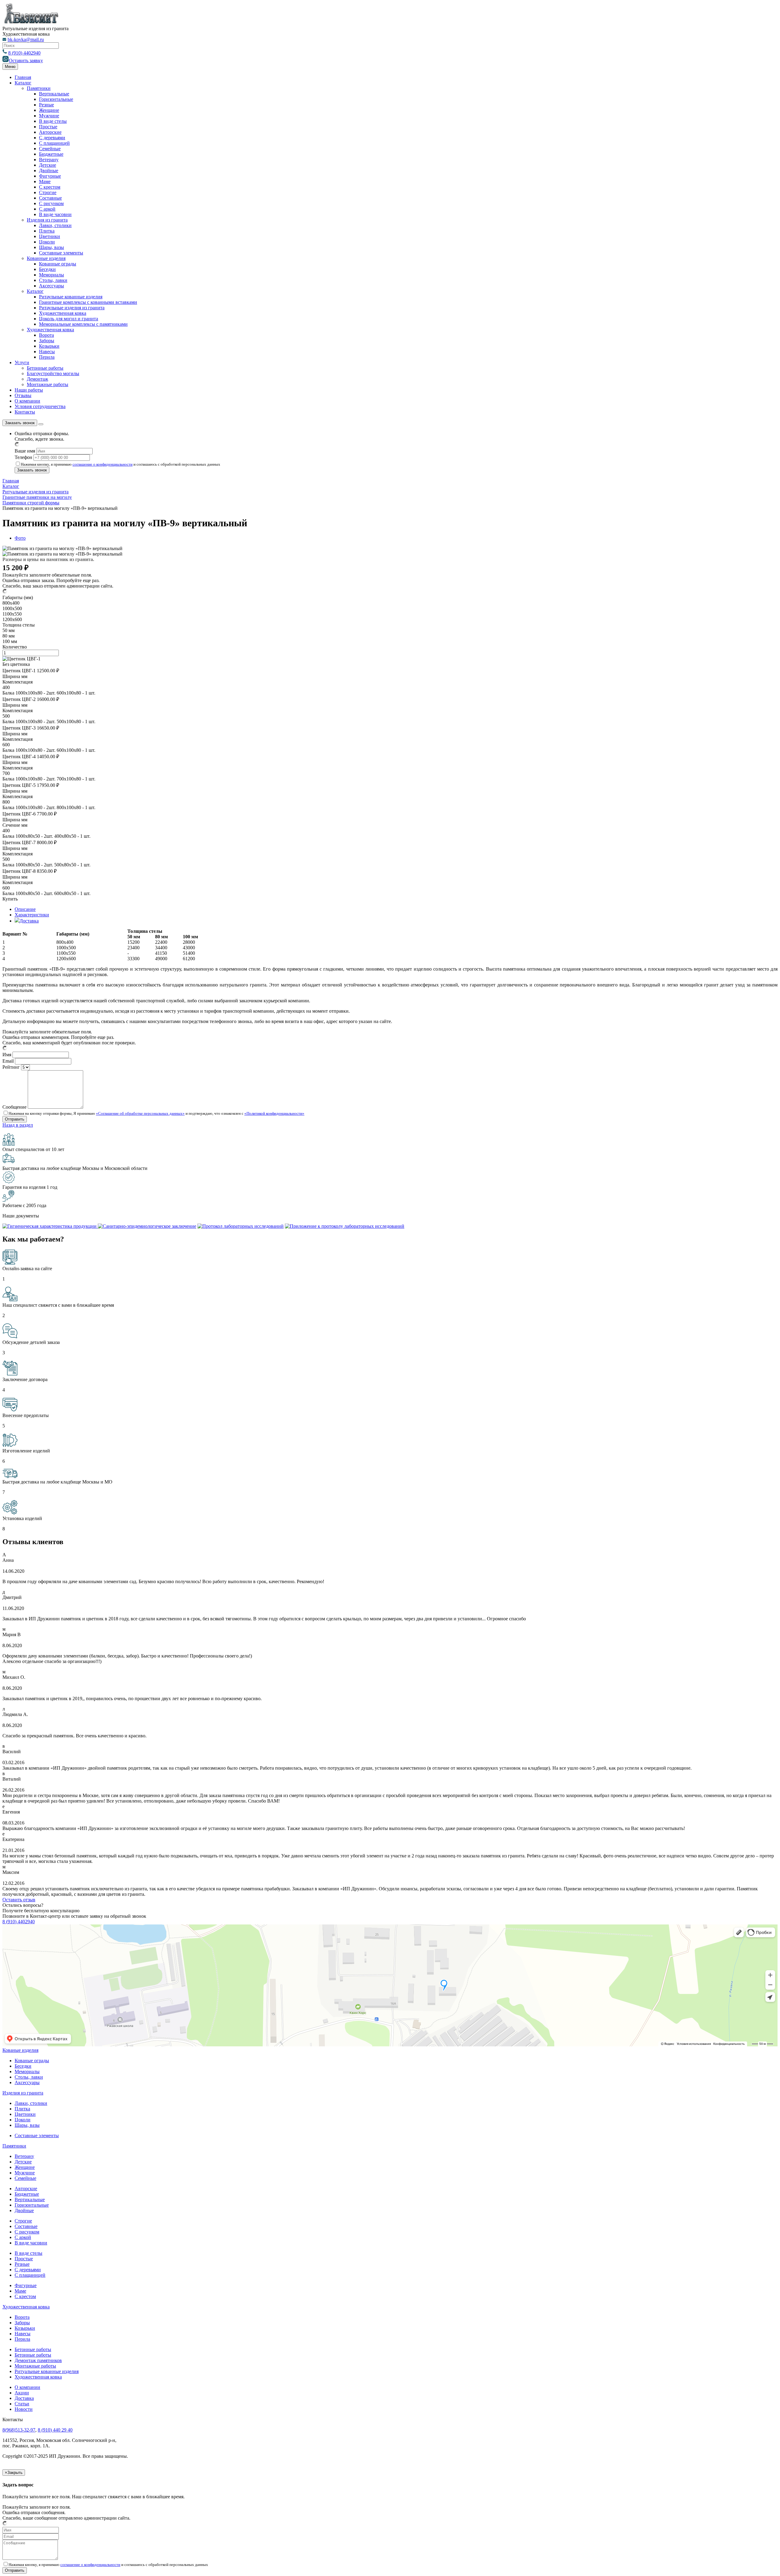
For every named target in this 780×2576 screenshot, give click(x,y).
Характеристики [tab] (32, 915)
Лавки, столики (55, 225)
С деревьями (52, 138)
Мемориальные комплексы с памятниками (83, 324)
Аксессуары (51, 286)
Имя (7, 1055)
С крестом (50, 187)
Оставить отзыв (19, 1900)
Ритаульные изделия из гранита (72, 308)
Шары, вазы (51, 247)
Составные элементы (61, 253)
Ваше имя (25, 451)
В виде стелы (53, 121)
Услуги (22, 362)
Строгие (48, 192)
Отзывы (23, 395)
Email (8, 1061)
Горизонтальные (56, 99)
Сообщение (14, 1107)
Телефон (23, 457)
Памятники (39, 88)
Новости (24, 2409)
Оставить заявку (26, 60)
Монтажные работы (48, 384)
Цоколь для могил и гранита (69, 319)
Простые (48, 127)
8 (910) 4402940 (24, 53)
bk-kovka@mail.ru (26, 39)
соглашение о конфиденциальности (103, 464)
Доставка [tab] (29, 921)
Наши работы (29, 390)
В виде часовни (55, 214)
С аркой (47, 209)
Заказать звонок (20, 423)
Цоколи (47, 242)
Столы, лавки (53, 280)
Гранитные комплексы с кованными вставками (88, 302)
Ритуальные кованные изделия (47, 2371)
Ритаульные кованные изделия (71, 297)
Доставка (24, 2398)
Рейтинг (11, 1067)
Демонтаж (37, 379)
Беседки (47, 269)
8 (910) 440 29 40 (55, 2430)
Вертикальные (54, 94)
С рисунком (51, 203)
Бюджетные (51, 154)
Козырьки (49, 346)
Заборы (47, 341)
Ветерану (49, 160)
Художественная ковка (63, 313)
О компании (27, 401)
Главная (23, 77)
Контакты (25, 412)
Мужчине (49, 116)
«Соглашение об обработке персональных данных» (140, 1113)
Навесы (47, 352)
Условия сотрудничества (40, 406)
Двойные (49, 171)
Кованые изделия (20, 2050)
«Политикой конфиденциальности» (274, 1113)
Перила (47, 357)
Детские (48, 165)
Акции (22, 2393)
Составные (50, 198)
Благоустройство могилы (53, 373)
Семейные (50, 149)
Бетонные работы (45, 368)
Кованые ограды (32, 2061)
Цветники (50, 236)
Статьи (22, 2404)
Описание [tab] (25, 909)
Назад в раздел (18, 1125)
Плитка (47, 231)
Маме (45, 181)
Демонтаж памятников (38, 2360)
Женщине (49, 110)
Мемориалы (51, 275)
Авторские (50, 132)
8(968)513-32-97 (19, 2430)
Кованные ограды (58, 264)
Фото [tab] (20, 538)
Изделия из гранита (47, 220)
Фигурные (50, 176)
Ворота (46, 335)
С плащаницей (54, 143)
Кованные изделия (46, 258)
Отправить (15, 2570)
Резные (46, 105)
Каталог (23, 83)
